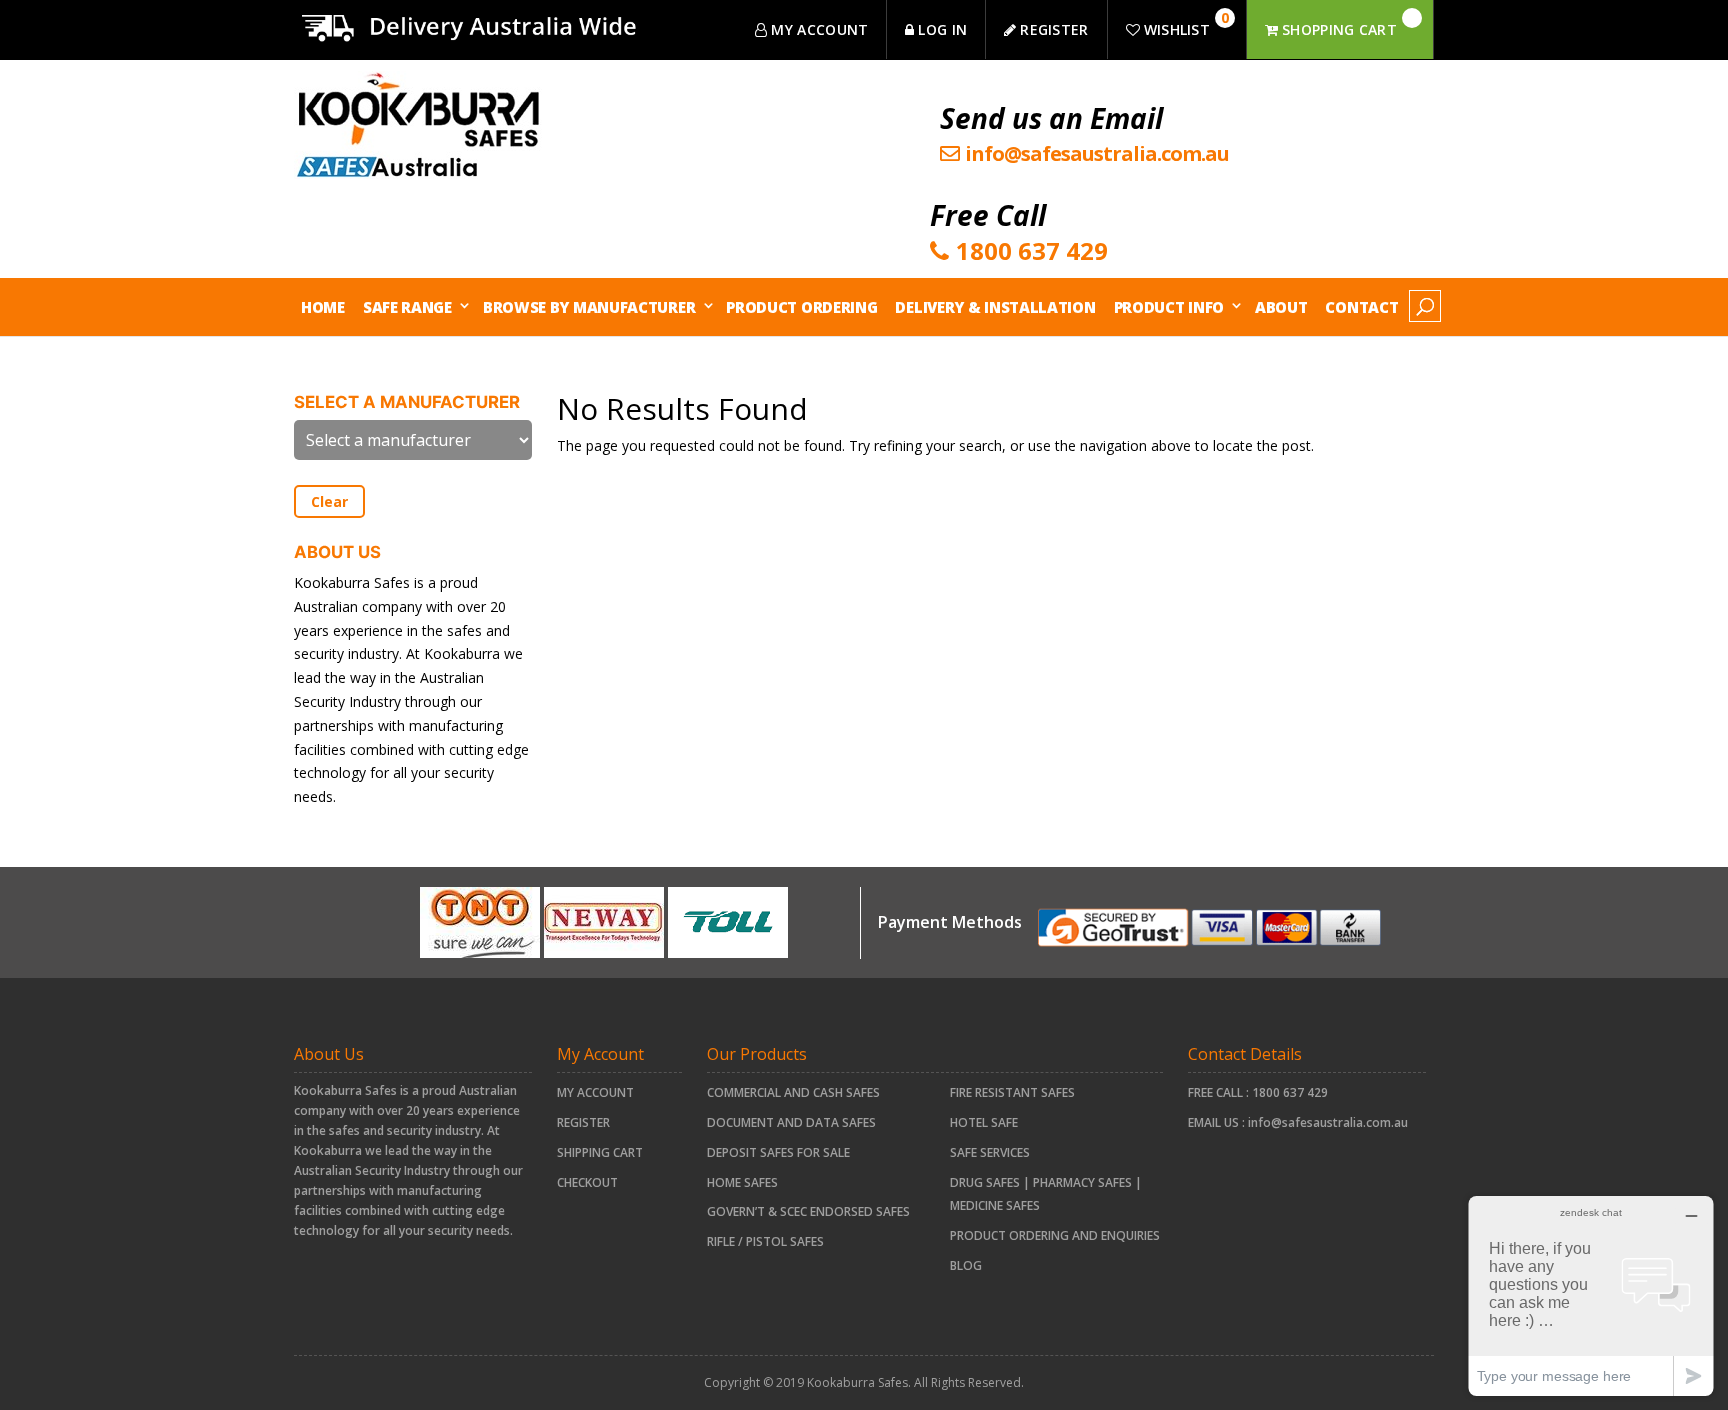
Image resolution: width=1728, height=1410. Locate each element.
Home (323, 307)
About (1281, 307)
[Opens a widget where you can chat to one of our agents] (1591, 1295)
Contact (1361, 307)
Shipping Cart (600, 1152)
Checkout (587, 1182)
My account (595, 1092)
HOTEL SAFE (984, 1122)
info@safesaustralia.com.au (1328, 1122)
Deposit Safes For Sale (778, 1152)
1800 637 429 (1290, 1092)
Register (583, 1122)
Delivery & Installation (995, 307)
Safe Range (407, 307)
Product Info (1169, 307)
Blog (966, 1265)
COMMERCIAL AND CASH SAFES (793, 1092)
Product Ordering (801, 307)
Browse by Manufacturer (589, 307)
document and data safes (791, 1122)
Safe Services (990, 1152)
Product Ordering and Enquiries (1055, 1235)
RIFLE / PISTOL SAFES (765, 1241)
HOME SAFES (742, 1182)
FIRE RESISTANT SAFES (1012, 1092)
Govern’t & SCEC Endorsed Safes (808, 1211)
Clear (329, 501)
